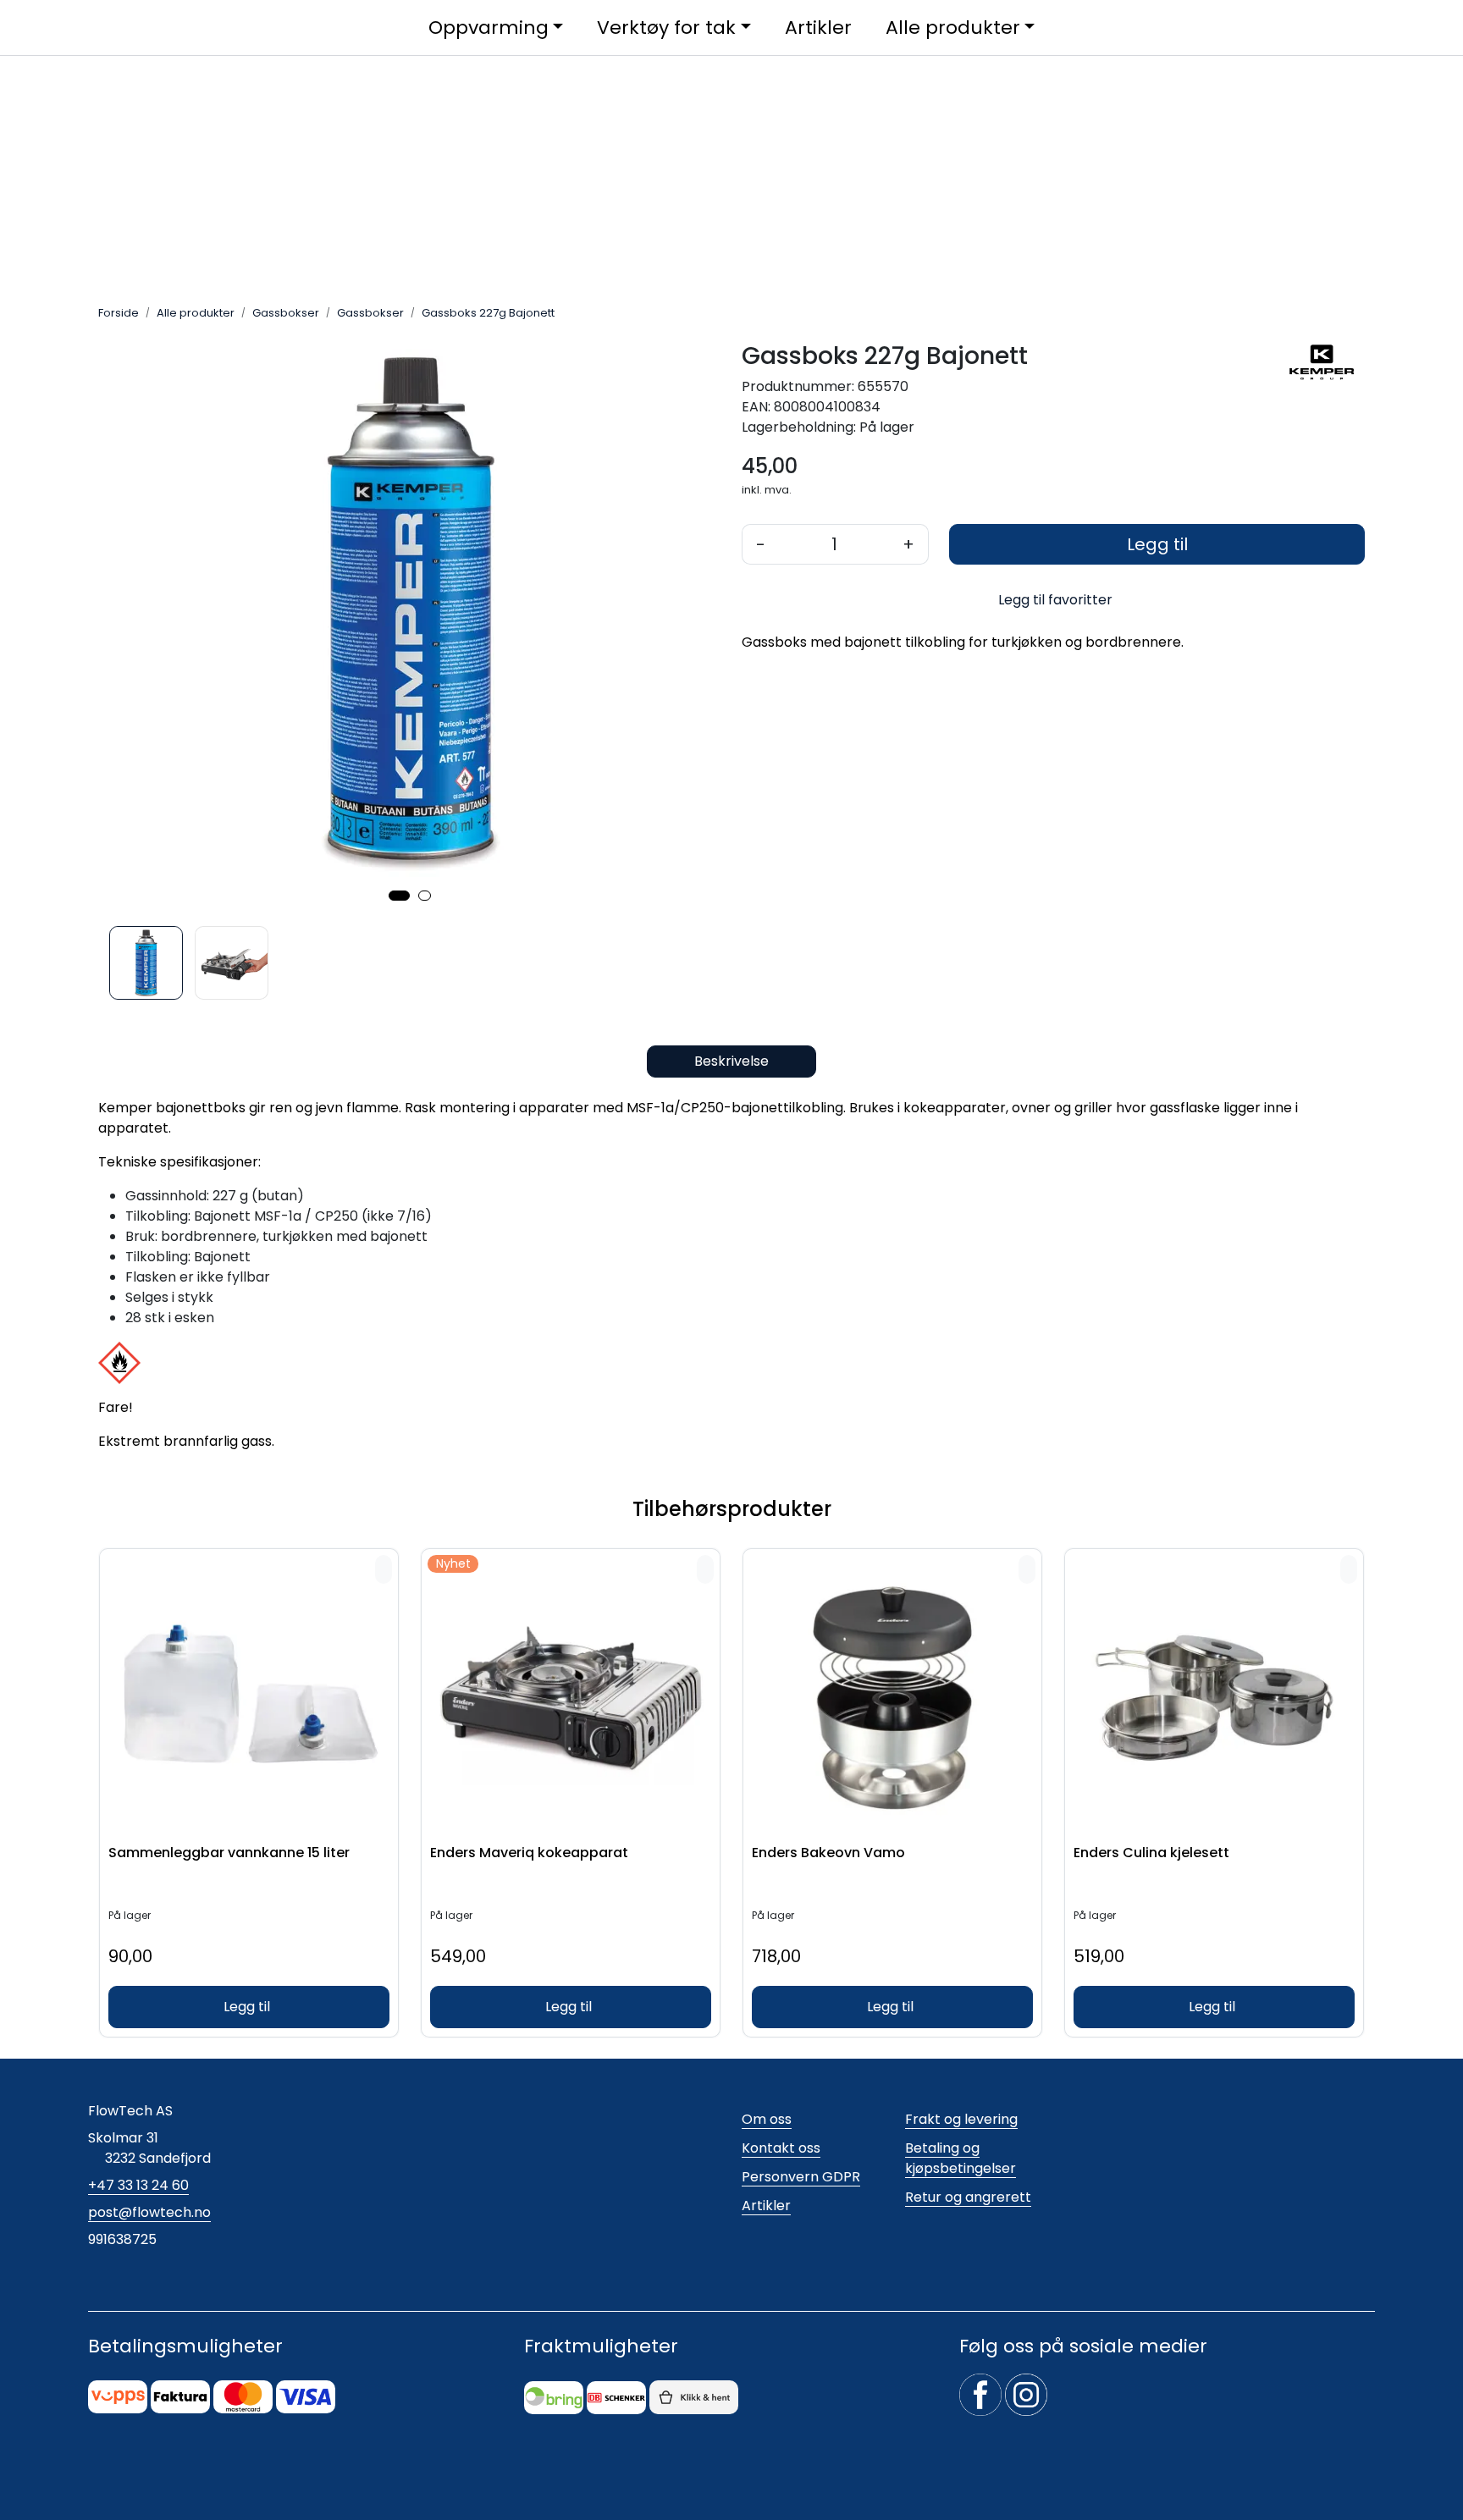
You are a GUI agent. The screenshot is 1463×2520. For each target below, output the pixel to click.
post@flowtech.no (149, 2212)
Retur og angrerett (968, 2197)
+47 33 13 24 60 (138, 2185)
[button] (399, 896)
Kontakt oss (781, 2148)
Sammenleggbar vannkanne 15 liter (229, 1853)
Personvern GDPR (801, 2177)
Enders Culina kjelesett (1151, 1853)
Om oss (767, 2119)
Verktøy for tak (666, 28)
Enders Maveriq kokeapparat (529, 1853)
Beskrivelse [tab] (731, 1061)
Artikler (818, 28)
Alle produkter (953, 28)
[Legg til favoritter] (384, 1569)
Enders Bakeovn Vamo (828, 1853)
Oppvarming (489, 28)
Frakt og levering (961, 2119)
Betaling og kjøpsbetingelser (961, 2158)
